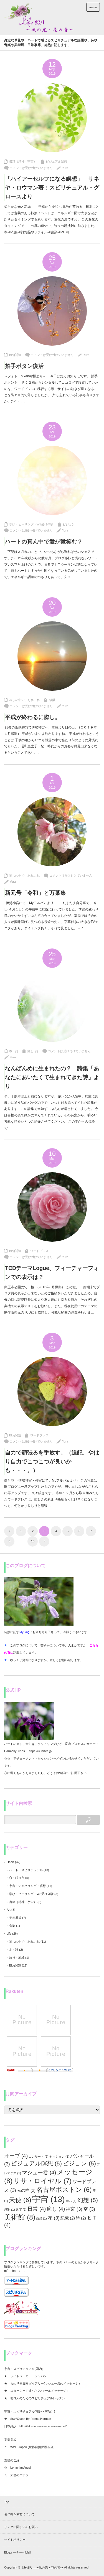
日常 (37, 2209)
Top (7, 2502)
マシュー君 (39, 2172)
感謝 (52, 700)
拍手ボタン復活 (24, 366)
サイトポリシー (15, 2540)
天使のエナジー (21, 2475)
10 (33, 1541)
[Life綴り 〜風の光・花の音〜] (39, 17)
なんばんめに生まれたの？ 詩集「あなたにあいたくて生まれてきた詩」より (52, 1077)
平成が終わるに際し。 (33, 717)
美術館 (20, 2217)
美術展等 (15, 1918)
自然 (41, 2218)
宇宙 (49, 2199)
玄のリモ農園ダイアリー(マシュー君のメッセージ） (46, 2383)
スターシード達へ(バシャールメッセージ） (40, 2391)
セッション (59, 2157)
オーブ (16, 2156)
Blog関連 (15, 355)
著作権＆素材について (19, 2514)
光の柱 (26, 2190)
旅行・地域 (17, 1958)
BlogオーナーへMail (17, 2552)
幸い (71, 2201)
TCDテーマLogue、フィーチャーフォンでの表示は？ (52, 1272)
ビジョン (69, 524)
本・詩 (14, 1051)
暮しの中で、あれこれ (24, 700)
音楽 (12, 1926)
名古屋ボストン (64, 2190)
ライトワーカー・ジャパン (29, 2376)
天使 (20, 2200)
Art (9, 1910)
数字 (21, 2210)
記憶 (68, 2218)
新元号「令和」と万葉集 (35, 893)
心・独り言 (17, 1878)
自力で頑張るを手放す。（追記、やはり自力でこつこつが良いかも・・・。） (52, 1461)
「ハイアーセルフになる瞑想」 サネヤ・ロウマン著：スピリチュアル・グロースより (52, 188)
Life (9, 1934)
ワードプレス (39, 1251)
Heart (10, 1862)
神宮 (74, 2209)
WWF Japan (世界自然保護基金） (34, 2447)
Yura (65, 168)
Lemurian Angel (21, 2468)
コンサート (39, 2157)
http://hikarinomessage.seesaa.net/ (43, 2426)
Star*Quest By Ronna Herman (31, 2419)
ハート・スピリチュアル (26, 1870)
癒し (31, 1051)
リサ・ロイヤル (42, 2181)
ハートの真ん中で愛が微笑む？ (44, 541)
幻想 (88, 2200)
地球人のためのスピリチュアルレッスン (38, 2398)
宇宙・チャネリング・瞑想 (27, 1886)
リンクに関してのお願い (21, 2527)
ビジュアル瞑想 (56, 161)
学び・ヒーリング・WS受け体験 (31, 524)
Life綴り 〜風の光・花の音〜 (43, 2567)
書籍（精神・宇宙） (23, 161)
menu (93, 7)
